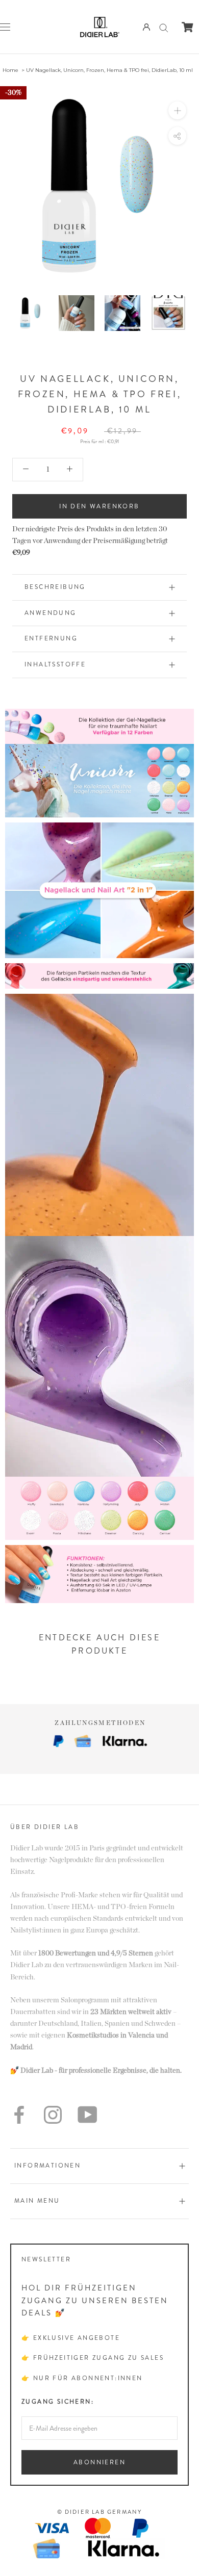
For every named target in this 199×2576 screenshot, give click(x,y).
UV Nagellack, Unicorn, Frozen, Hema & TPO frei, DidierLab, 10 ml (109, 70)
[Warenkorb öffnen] (188, 27)
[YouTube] (87, 2115)
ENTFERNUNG (51, 638)
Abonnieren (99, 2462)
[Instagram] (53, 2115)
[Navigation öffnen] (5, 27)
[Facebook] (19, 2115)
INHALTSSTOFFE (55, 664)
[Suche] (164, 27)
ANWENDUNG (51, 613)
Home (10, 70)
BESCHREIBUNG (55, 587)
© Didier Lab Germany (100, 2512)
